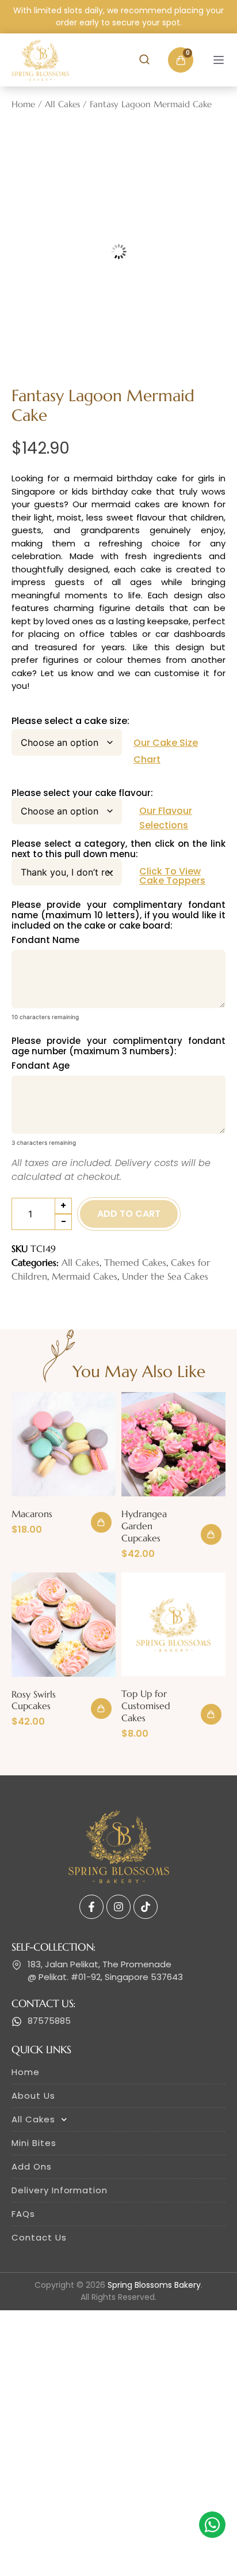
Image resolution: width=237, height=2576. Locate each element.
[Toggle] (219, 60)
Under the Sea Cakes (165, 1276)
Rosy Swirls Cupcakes (34, 1700)
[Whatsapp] (212, 2525)
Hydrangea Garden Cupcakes (144, 1526)
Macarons (32, 1514)
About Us (33, 2096)
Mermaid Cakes (85, 1276)
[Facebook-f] (91, 1907)
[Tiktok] (146, 1907)
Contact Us (39, 2237)
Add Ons (32, 2166)
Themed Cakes (135, 1262)
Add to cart (129, 1214)
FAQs (23, 2214)
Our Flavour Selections (166, 818)
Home (23, 104)
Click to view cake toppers (172, 876)
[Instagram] (118, 1907)
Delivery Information (60, 2190)
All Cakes (62, 104)
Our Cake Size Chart (166, 751)
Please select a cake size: (70, 721)
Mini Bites (34, 2143)
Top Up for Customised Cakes (146, 1706)
